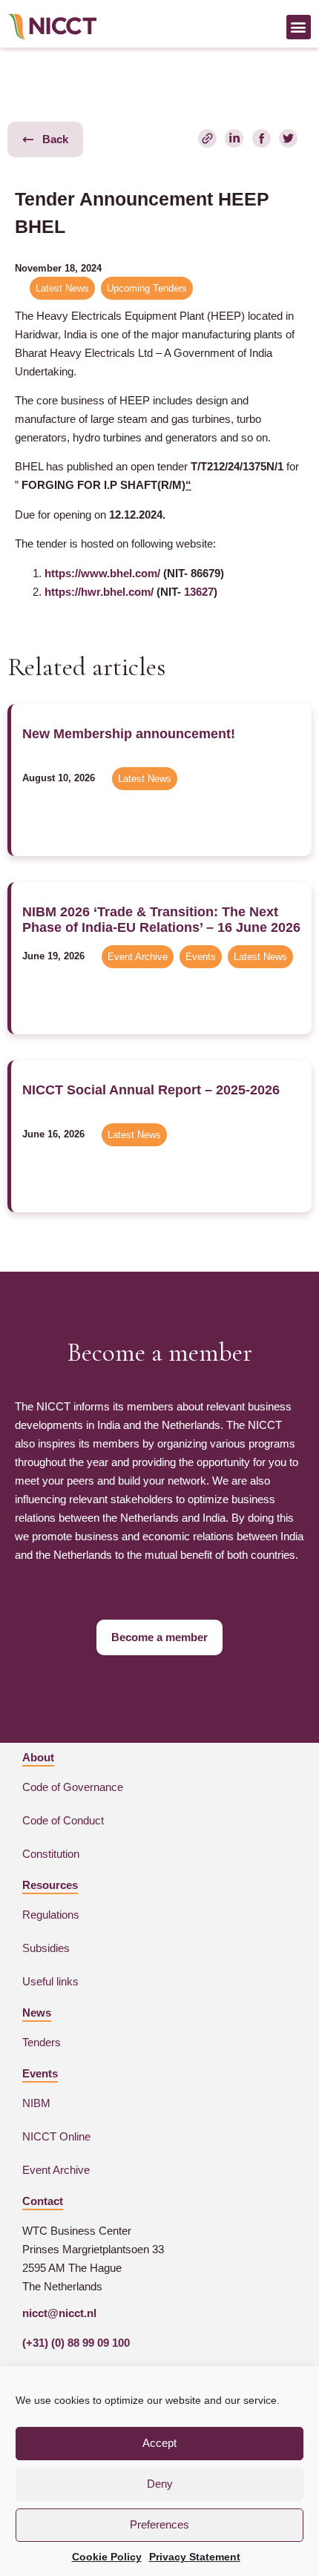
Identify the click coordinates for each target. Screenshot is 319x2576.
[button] (299, 27)
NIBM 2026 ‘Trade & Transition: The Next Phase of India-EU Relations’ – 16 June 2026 (161, 920)
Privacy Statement (195, 2557)
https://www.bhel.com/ (102, 573)
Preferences (159, 2524)
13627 (199, 592)
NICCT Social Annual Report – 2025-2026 (151, 1090)
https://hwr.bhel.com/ (99, 592)
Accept (159, 2443)
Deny (160, 2484)
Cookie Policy (107, 2557)
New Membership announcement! (129, 734)
